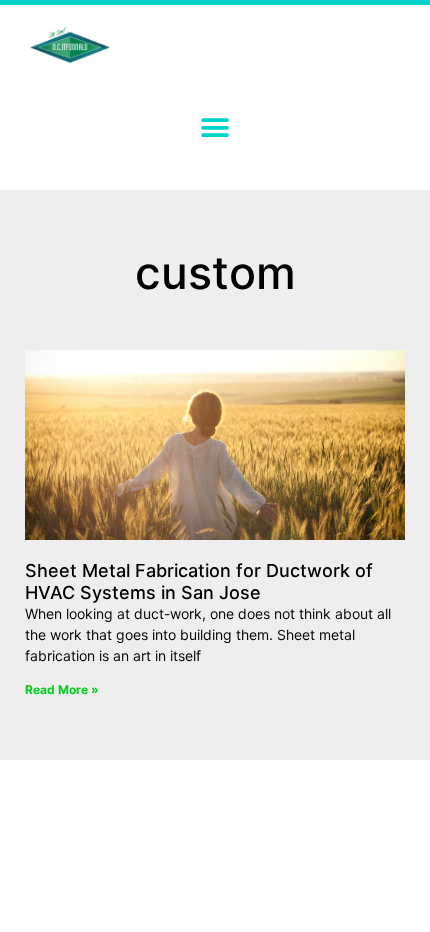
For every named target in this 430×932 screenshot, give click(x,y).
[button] (215, 127)
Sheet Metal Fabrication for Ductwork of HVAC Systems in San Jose (199, 581)
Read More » (62, 689)
